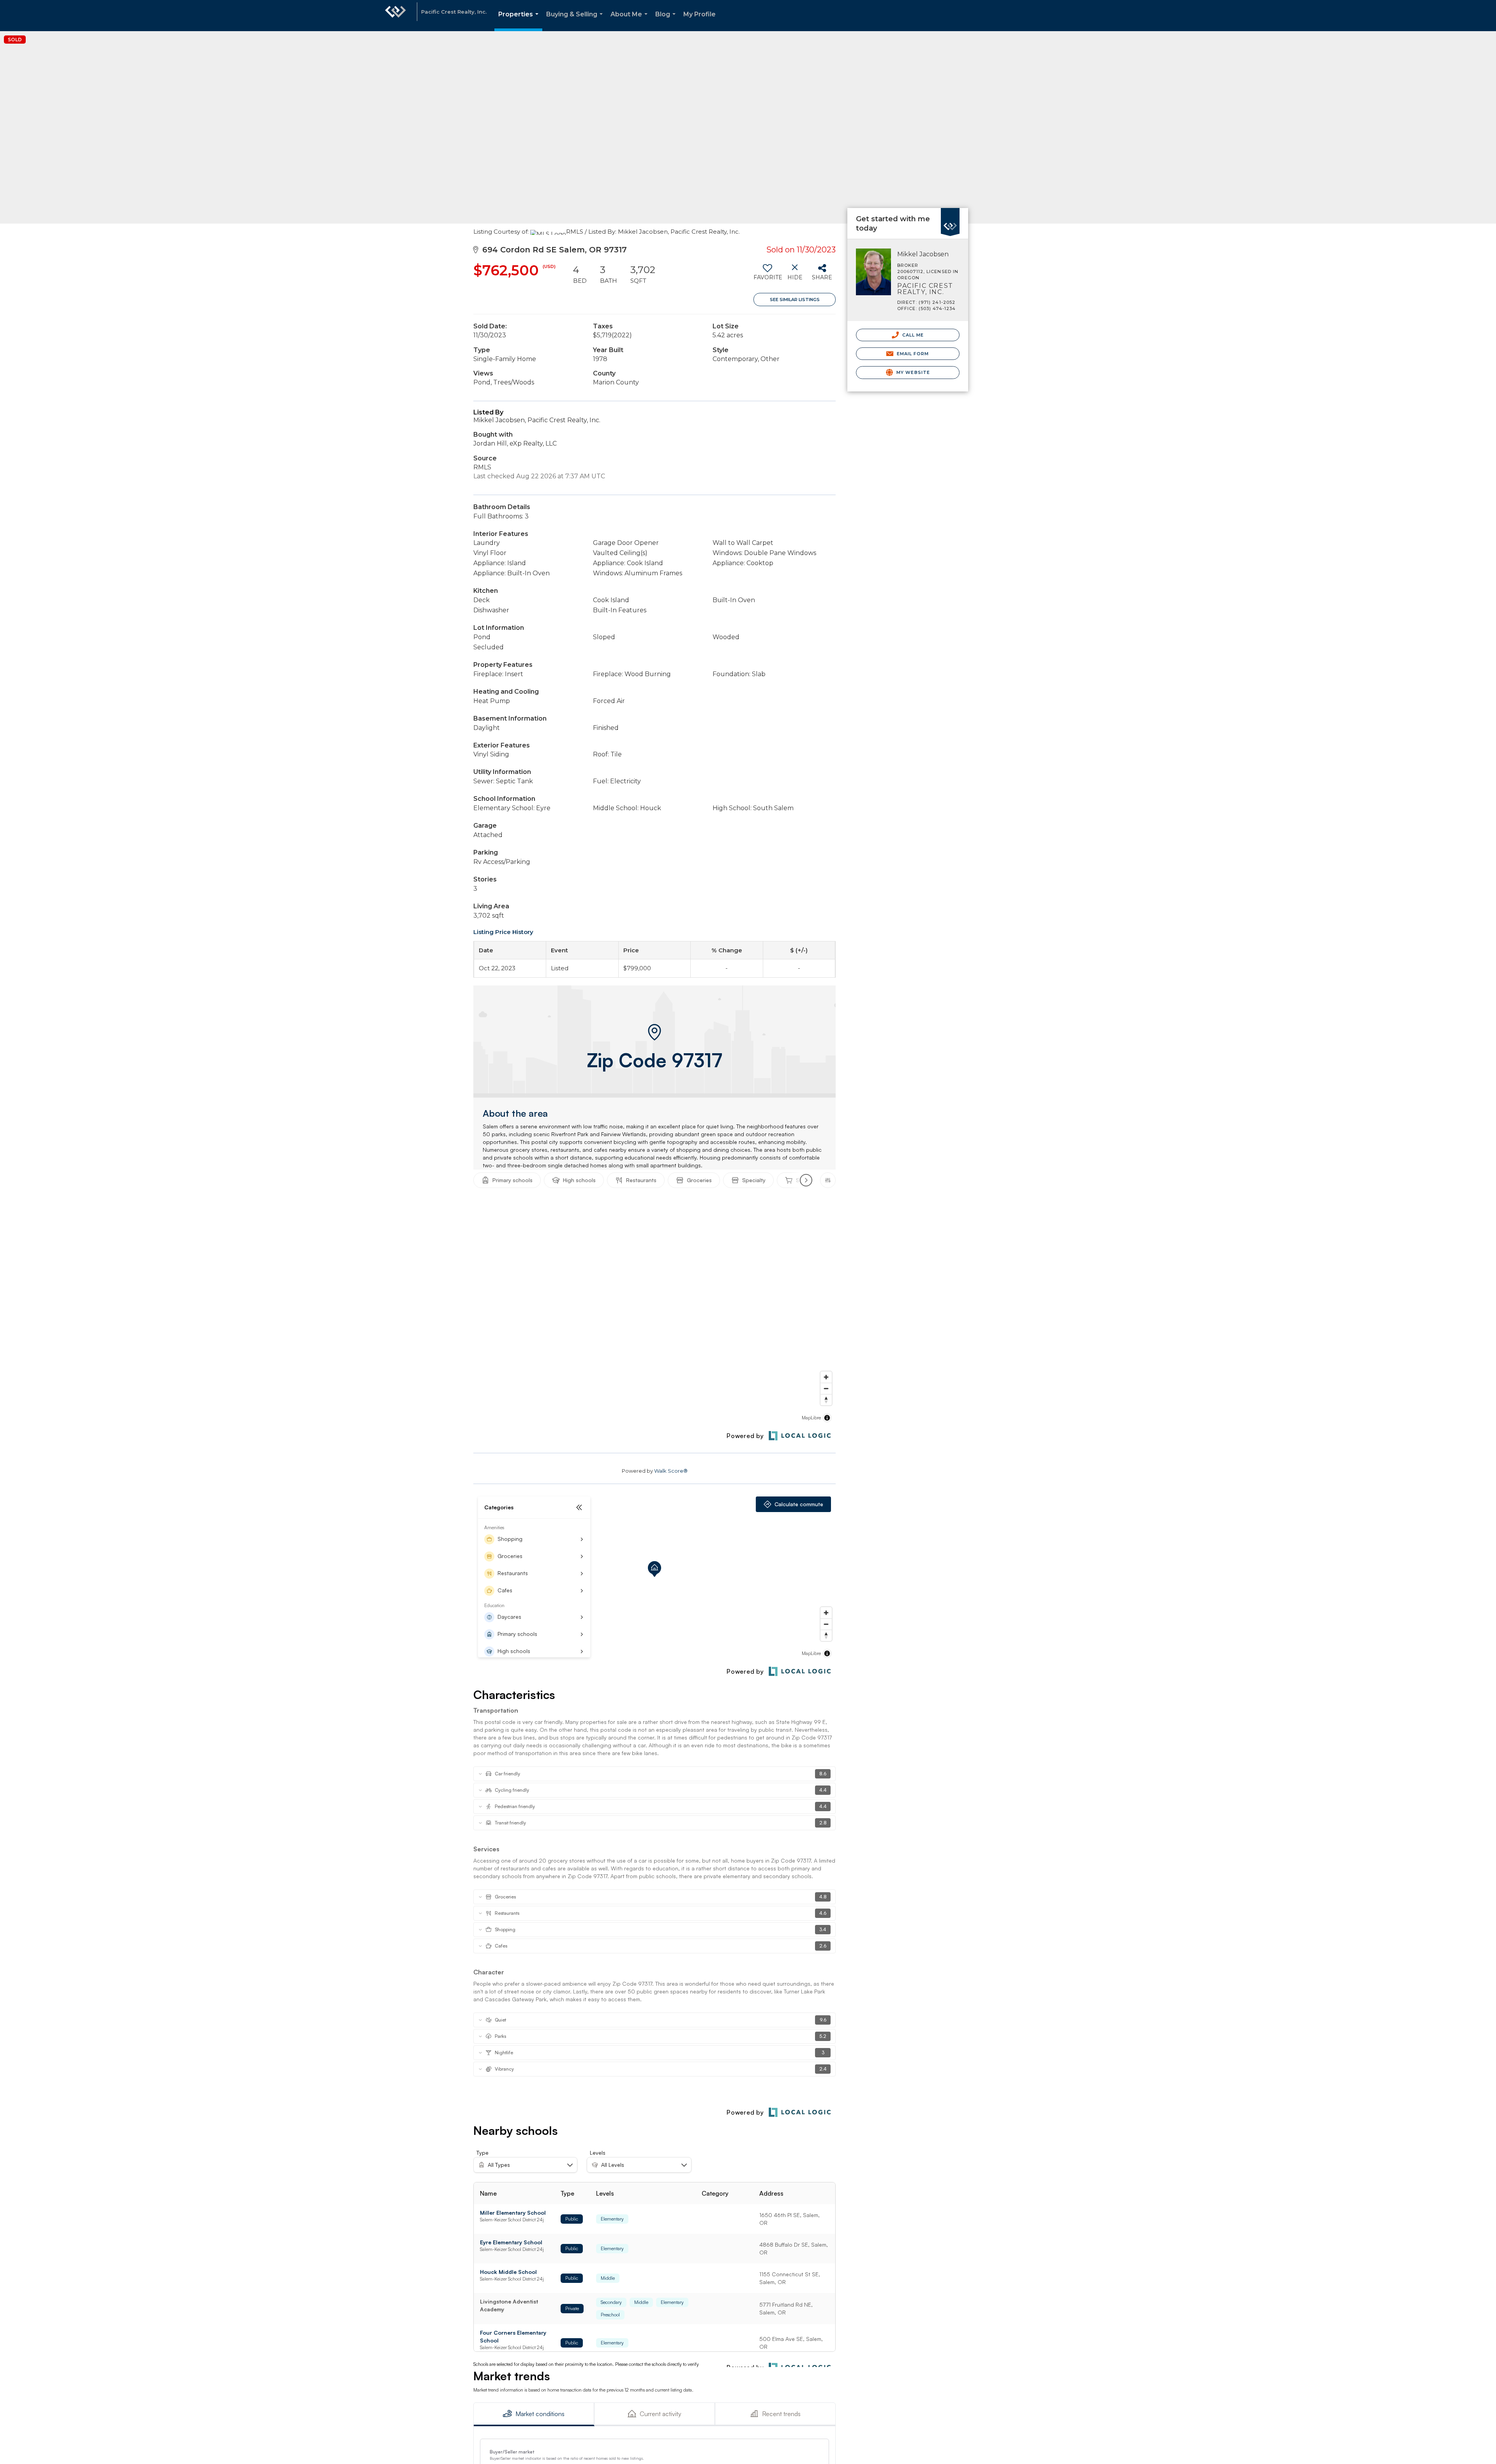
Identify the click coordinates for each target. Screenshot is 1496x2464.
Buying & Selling (576, 21)
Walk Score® (671, 1471)
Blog (667, 21)
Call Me (912, 335)
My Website (912, 372)
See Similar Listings (795, 300)
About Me (631, 21)
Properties (520, 21)
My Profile (699, 14)
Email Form (912, 354)
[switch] (767, 275)
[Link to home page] (395, 16)
